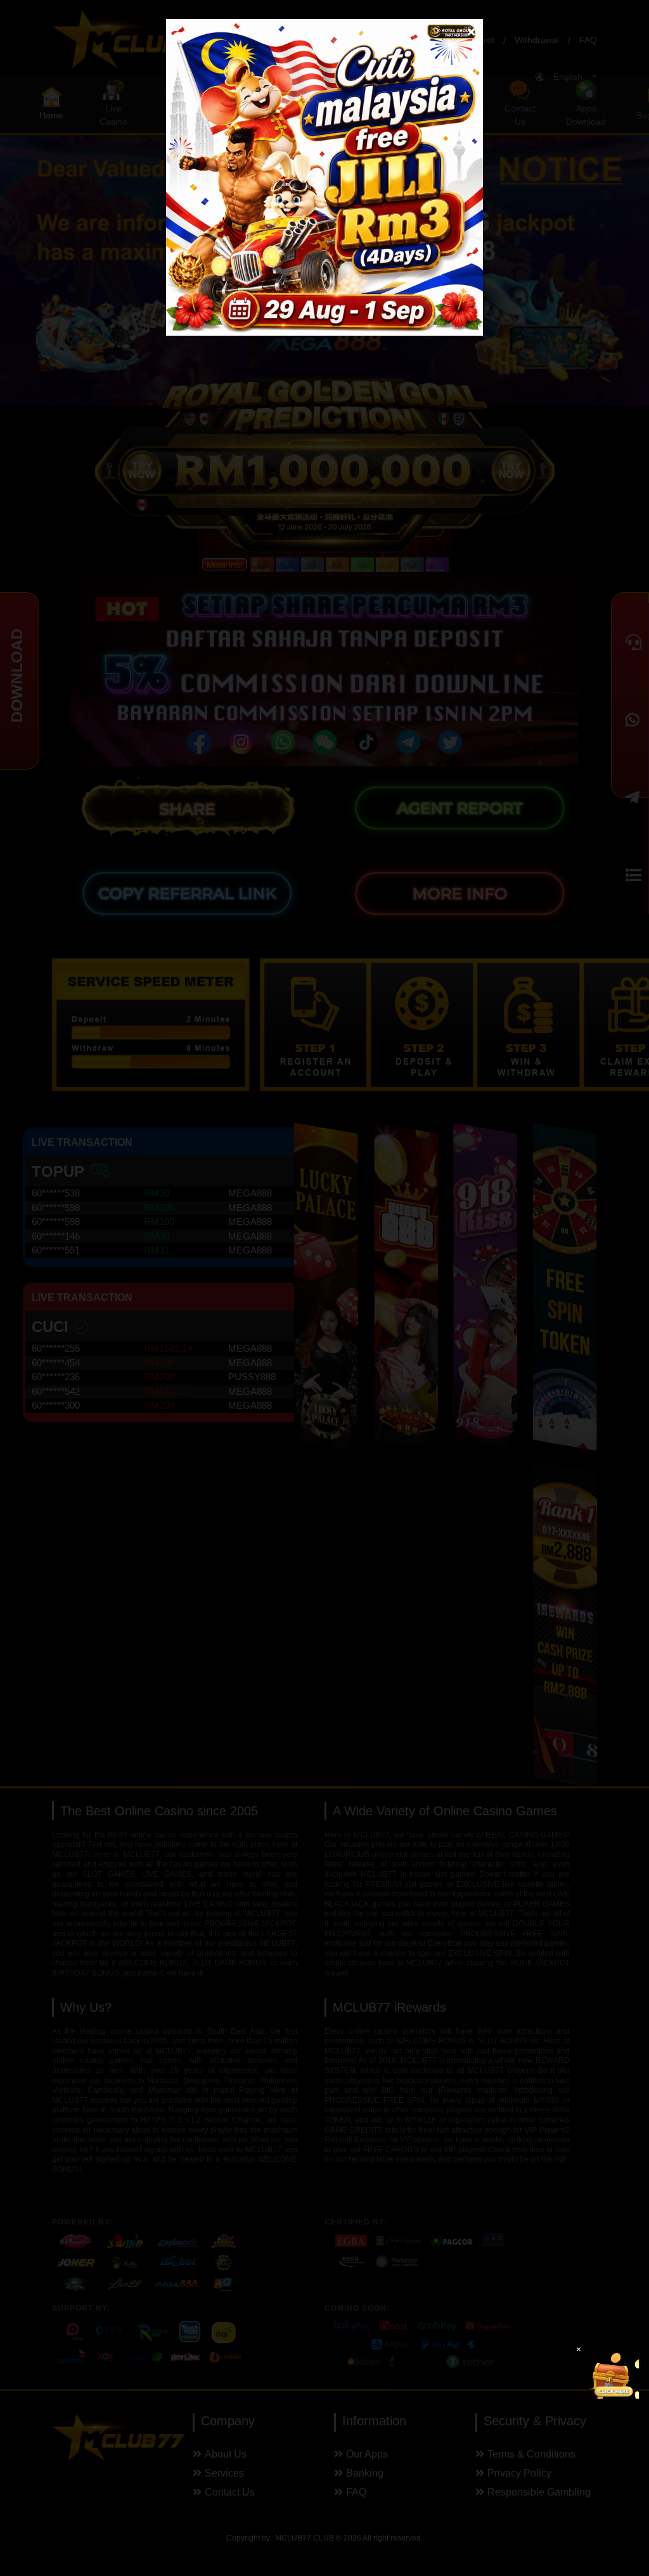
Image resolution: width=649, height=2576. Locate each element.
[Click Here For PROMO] (614, 2373)
